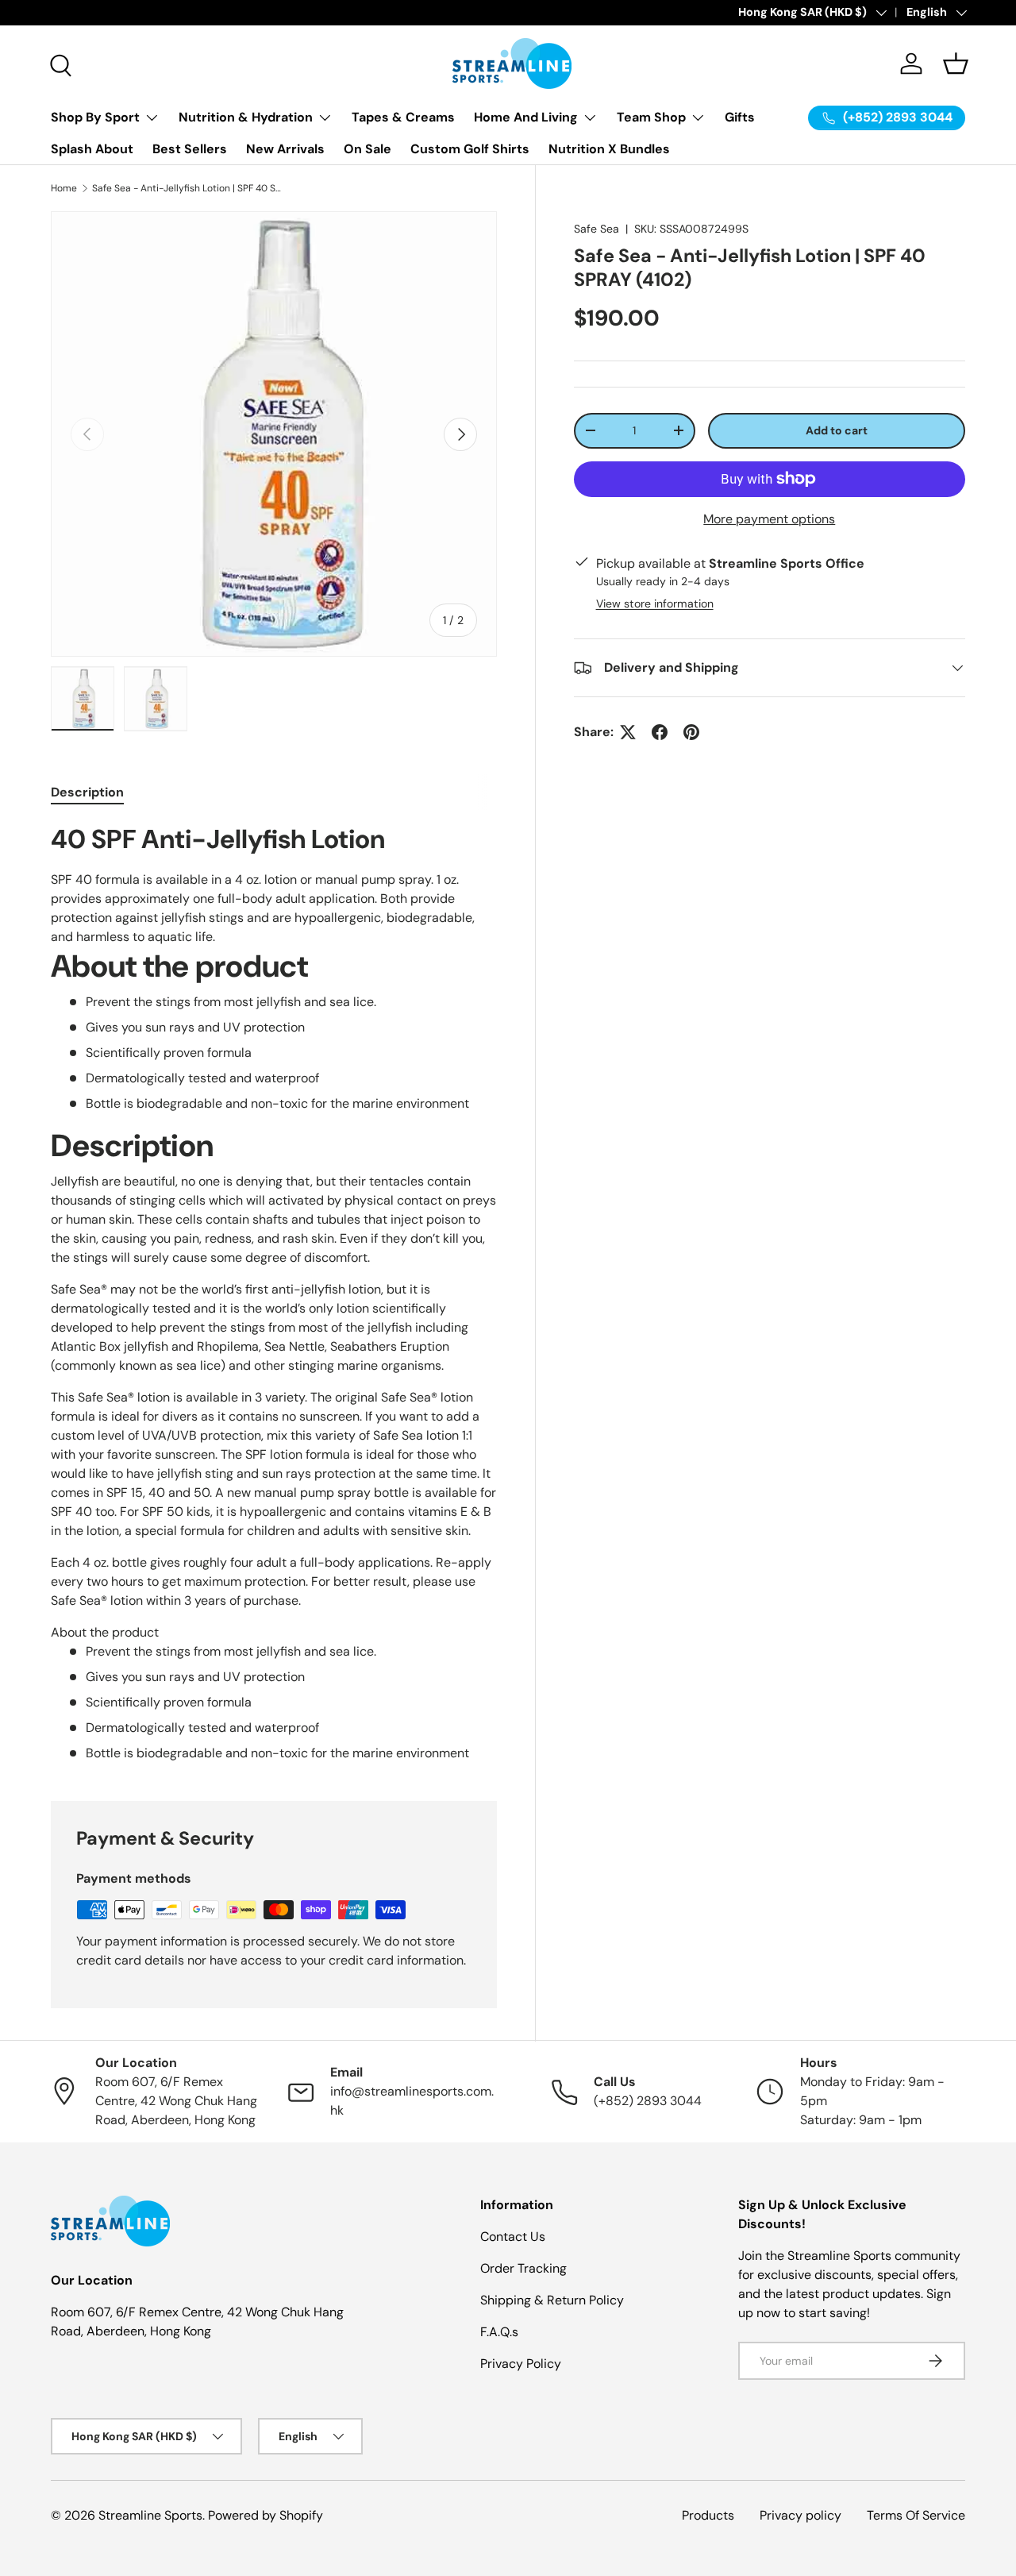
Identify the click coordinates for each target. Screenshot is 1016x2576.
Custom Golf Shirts (470, 149)
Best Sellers (190, 149)
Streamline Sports (150, 2515)
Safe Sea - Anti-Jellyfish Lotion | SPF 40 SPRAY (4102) (187, 188)
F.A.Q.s (499, 2332)
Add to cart (837, 430)
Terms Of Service (916, 2515)
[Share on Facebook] (660, 732)
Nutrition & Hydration (246, 117)
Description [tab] (87, 792)
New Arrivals (285, 149)
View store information (655, 604)
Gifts (740, 117)
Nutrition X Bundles (609, 149)
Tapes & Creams (403, 117)
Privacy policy (800, 2515)
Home (64, 188)
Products (708, 2515)
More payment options (769, 518)
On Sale (368, 149)
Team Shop (651, 117)
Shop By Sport (95, 117)
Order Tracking (523, 2268)
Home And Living (526, 117)
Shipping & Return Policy (552, 2300)
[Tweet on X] (628, 732)
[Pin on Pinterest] (691, 732)
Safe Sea (597, 229)
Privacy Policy (521, 2364)
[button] (956, 64)
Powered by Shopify (266, 2515)
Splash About (92, 149)
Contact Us (513, 2237)
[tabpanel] (274, 1293)
